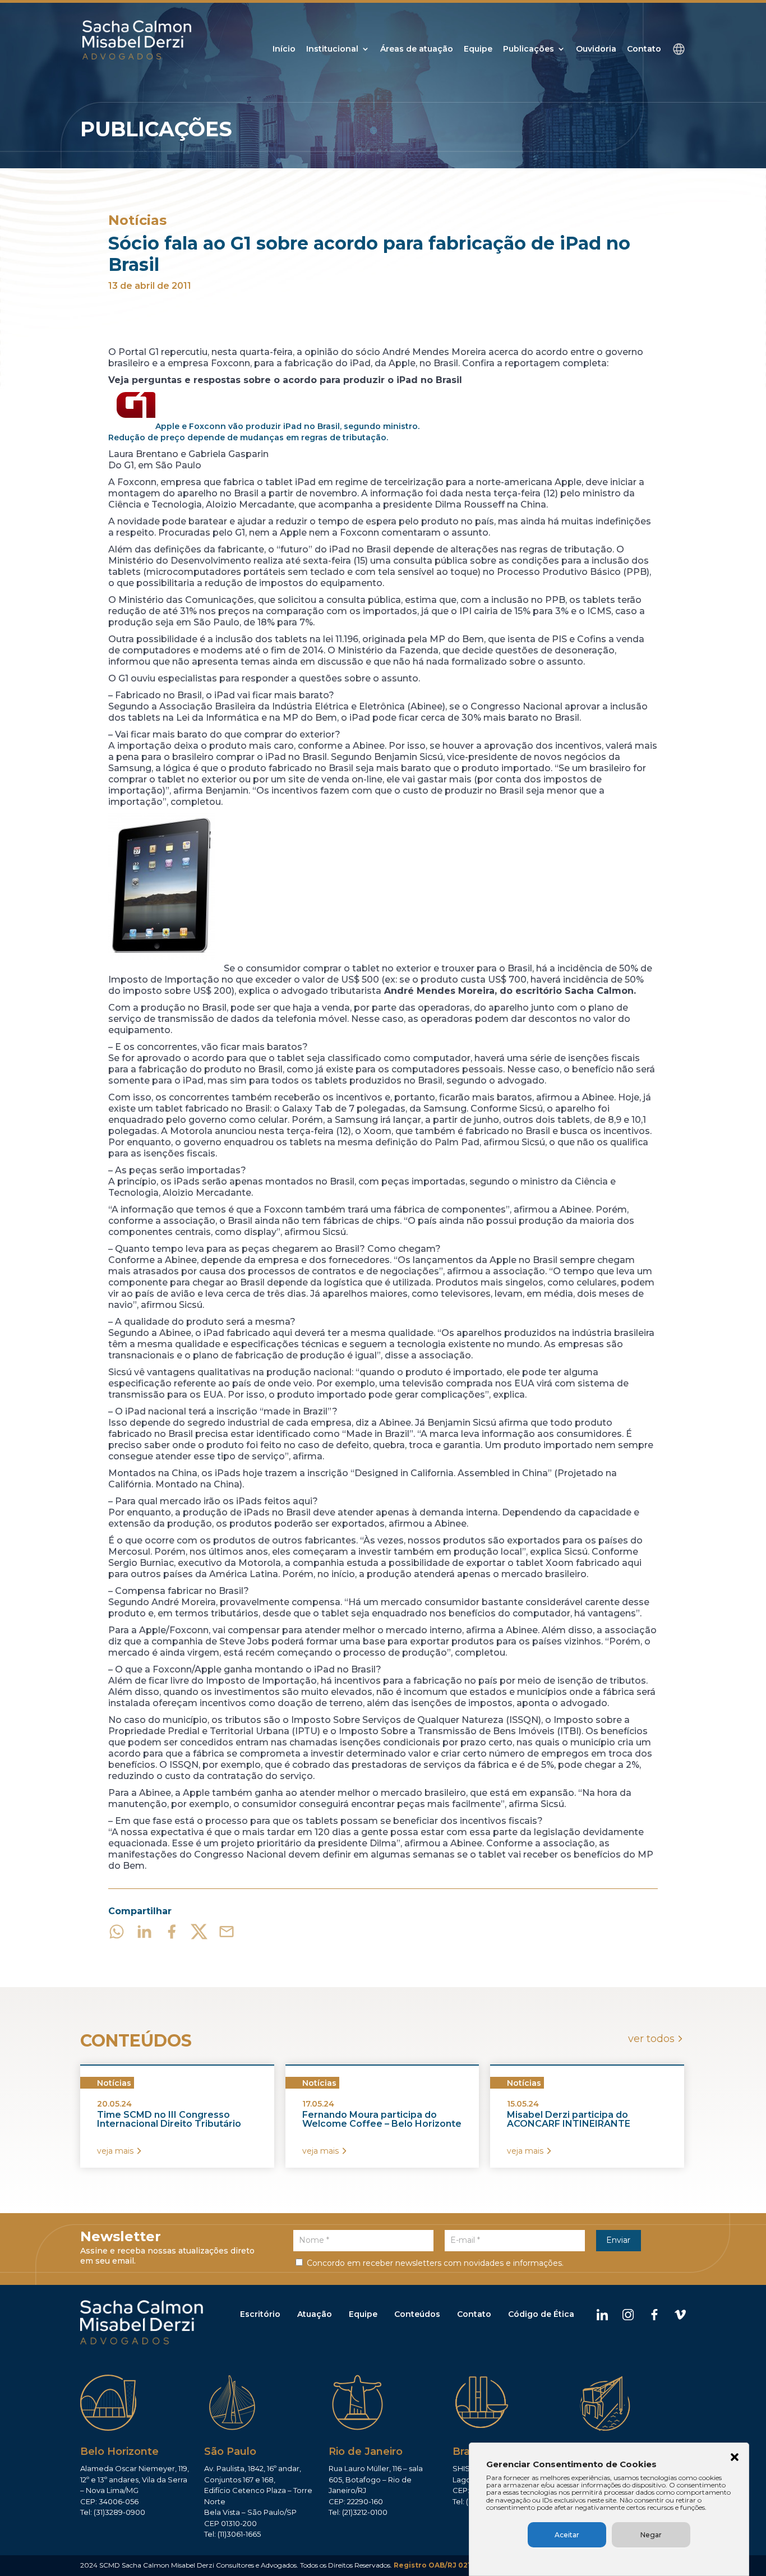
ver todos (651, 2039)
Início (284, 49)
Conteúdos (417, 2314)
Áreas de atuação (417, 49)
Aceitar (567, 2535)
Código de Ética (541, 2314)
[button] (735, 2458)
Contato (644, 49)
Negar (651, 2535)
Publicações (529, 49)
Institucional (332, 49)
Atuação (315, 2314)
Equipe (478, 49)
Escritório (260, 2314)
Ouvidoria (596, 49)
